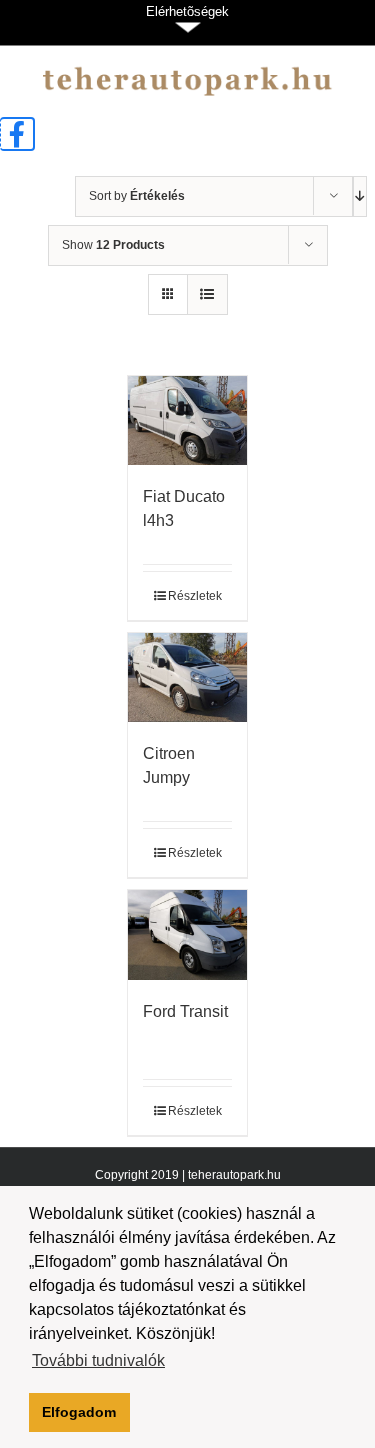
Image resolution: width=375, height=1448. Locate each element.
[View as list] (207, 294)
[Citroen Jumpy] (187, 677)
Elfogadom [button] (79, 1412)
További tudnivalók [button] (98, 1360)
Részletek (195, 596)
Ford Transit (185, 1011)
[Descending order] (360, 196)
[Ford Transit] (187, 934)
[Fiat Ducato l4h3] (187, 420)
